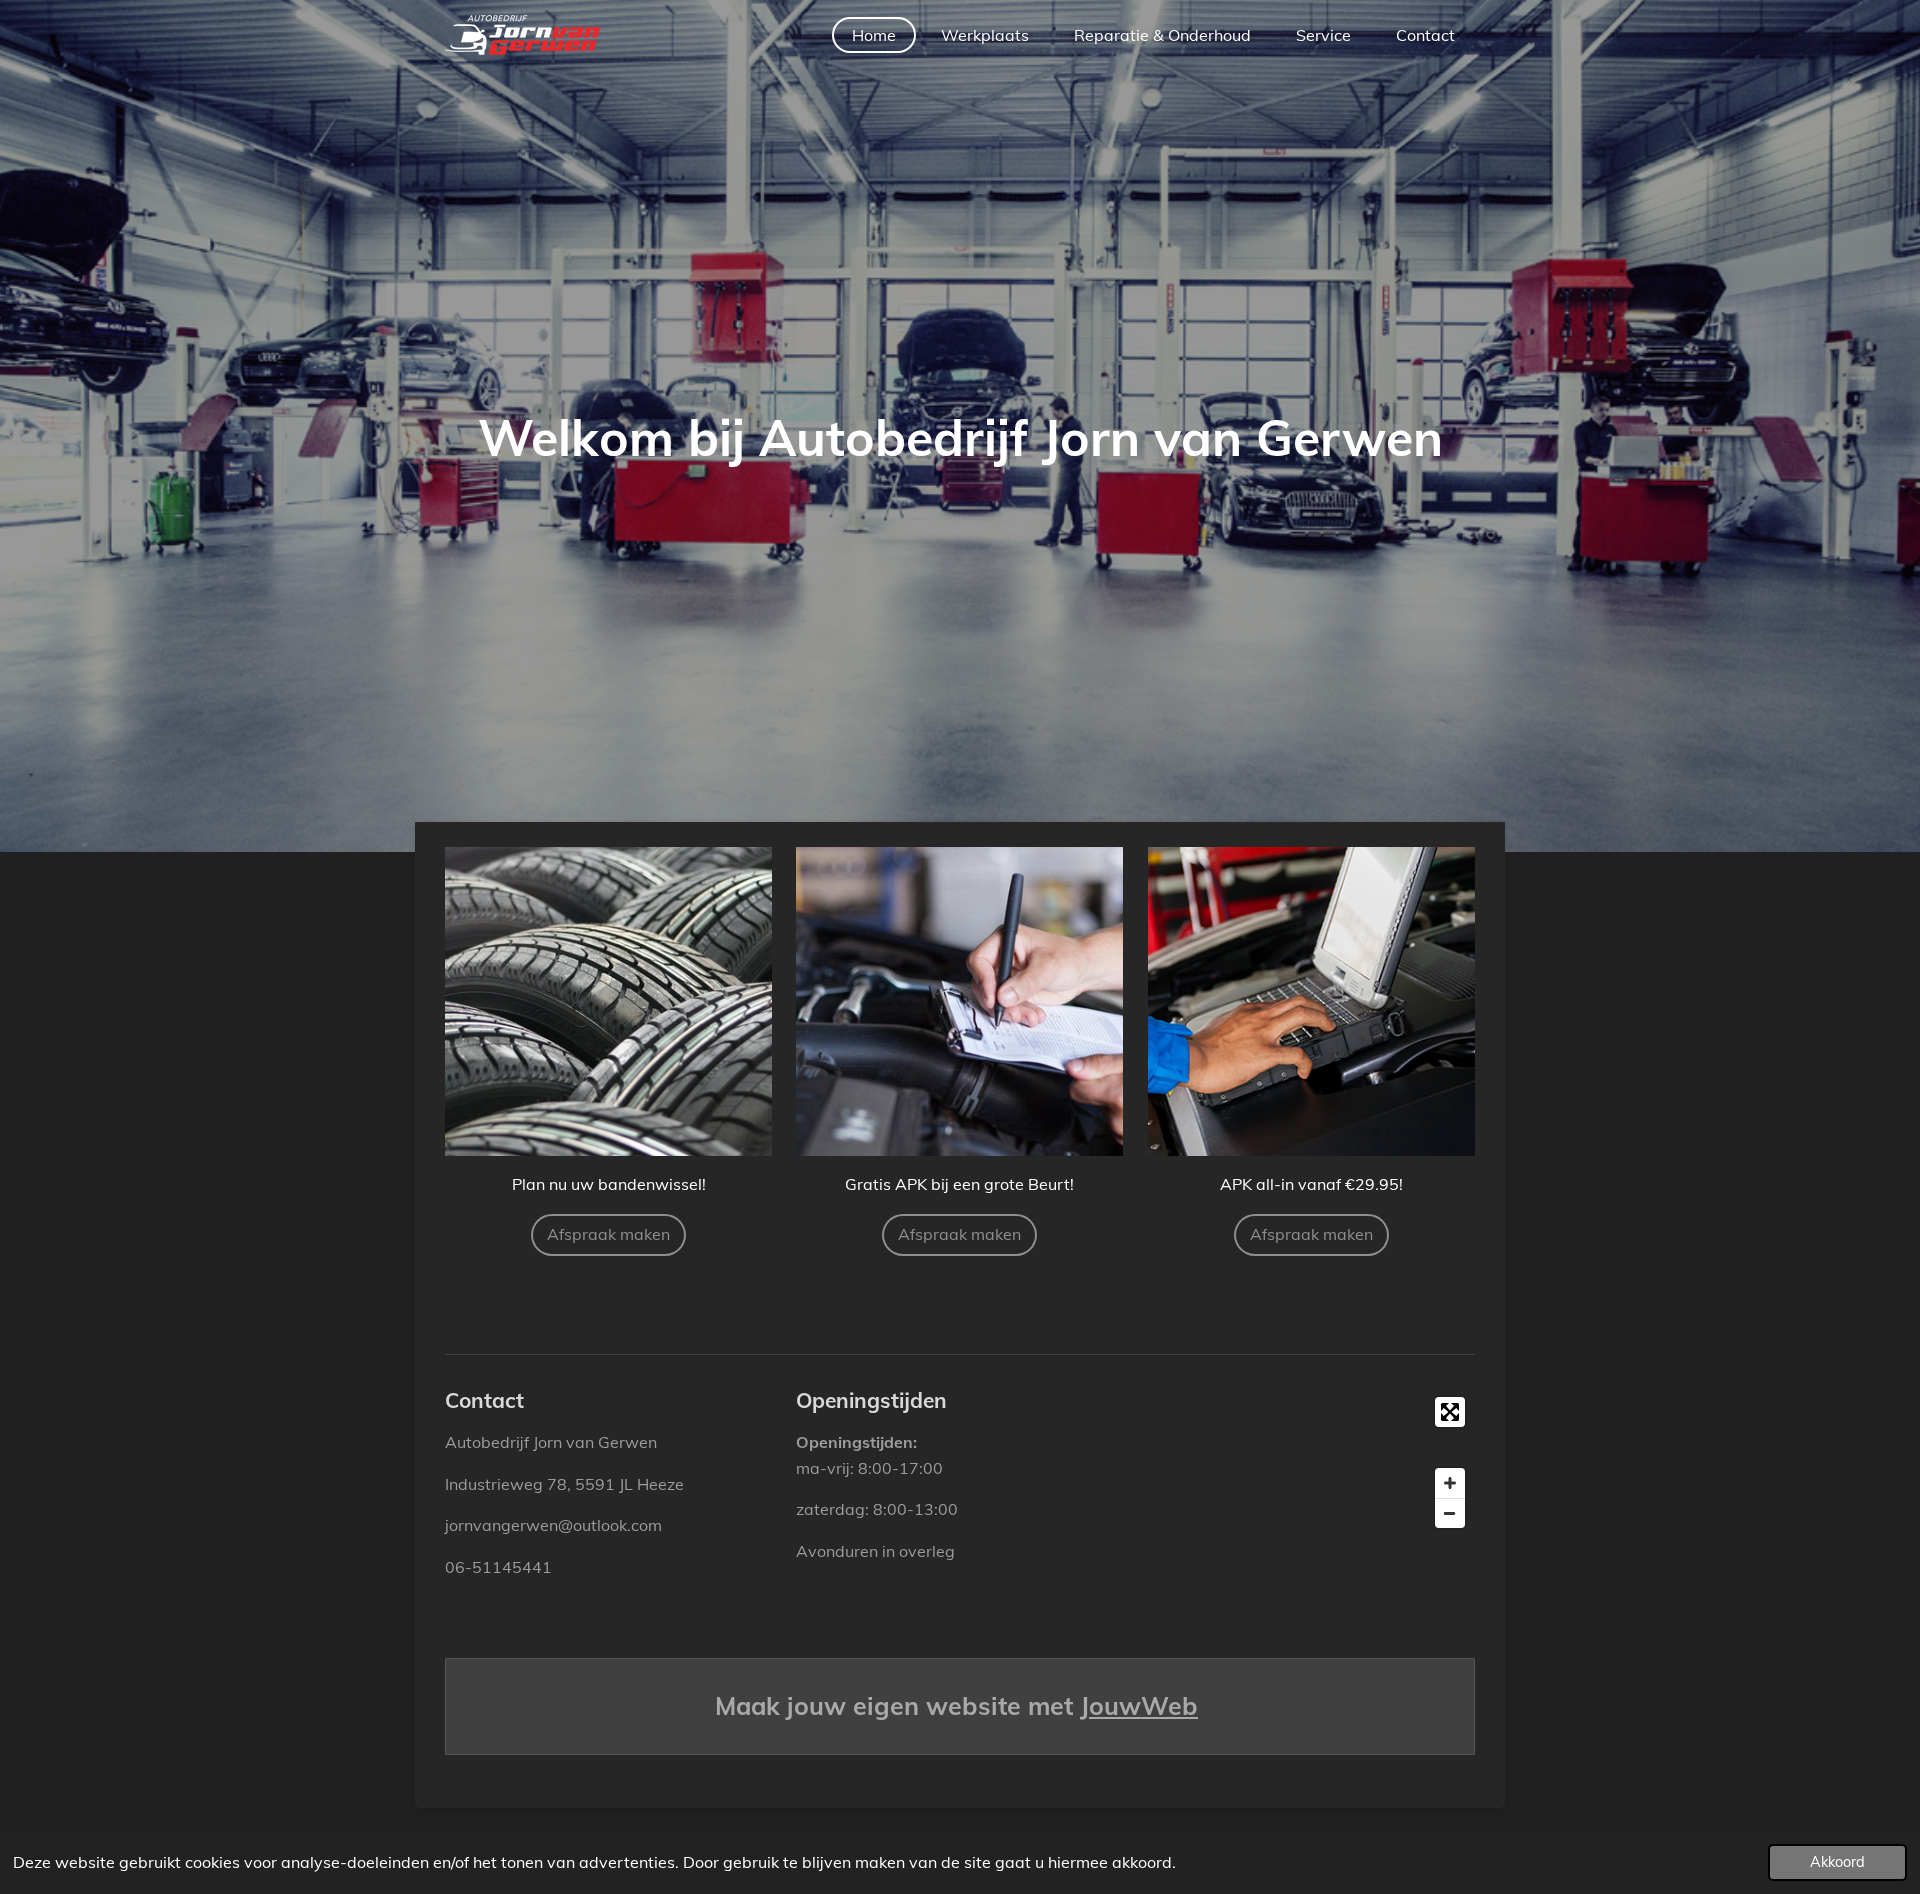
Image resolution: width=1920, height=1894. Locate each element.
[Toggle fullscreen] (1450, 1412)
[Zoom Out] (1450, 1513)
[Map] (1311, 1462)
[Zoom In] (1450, 1483)
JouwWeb (1139, 1705)
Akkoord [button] (1837, 1862)
